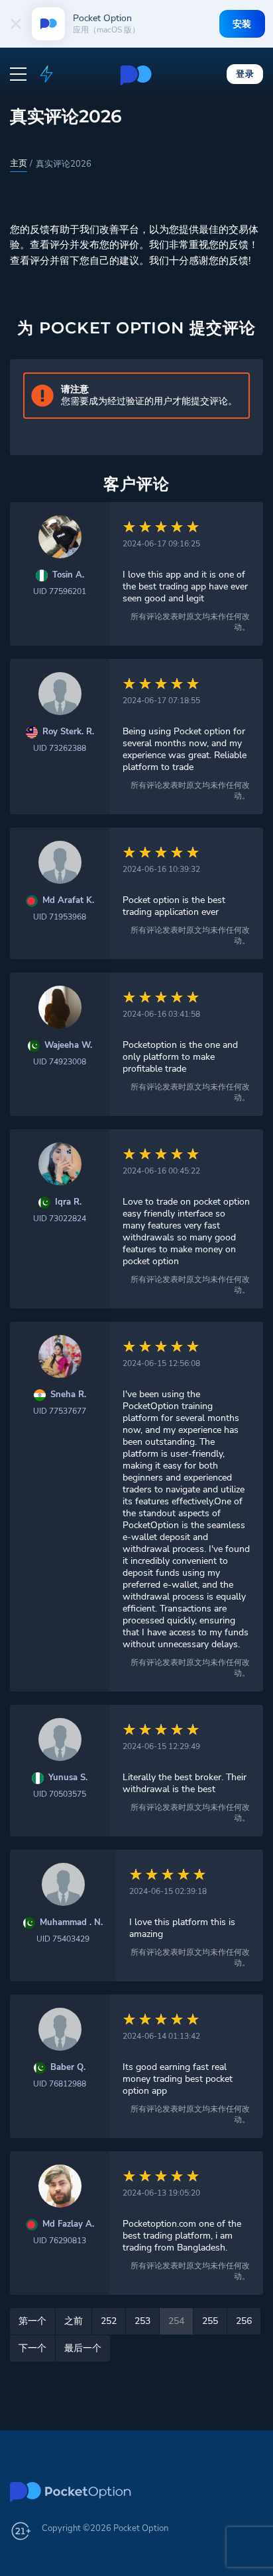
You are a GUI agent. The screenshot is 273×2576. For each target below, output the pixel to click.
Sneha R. (68, 1395)
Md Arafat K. (68, 901)
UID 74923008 (60, 1062)
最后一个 (83, 2348)
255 (210, 2321)
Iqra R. (68, 1202)
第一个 (32, 2321)
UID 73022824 (60, 1219)
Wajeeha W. (68, 1046)
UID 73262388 (60, 748)
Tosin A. (68, 575)
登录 (245, 73)
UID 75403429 (63, 1939)
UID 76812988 (60, 2084)
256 (244, 2321)
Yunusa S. (68, 1778)
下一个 (32, 2348)
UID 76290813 (60, 2241)
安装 (242, 24)
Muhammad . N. (71, 1923)
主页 (19, 163)
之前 (74, 2321)
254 (176, 2321)
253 (142, 2321)
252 (109, 2321)
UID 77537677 (60, 1411)
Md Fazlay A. (68, 2224)
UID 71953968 (60, 917)
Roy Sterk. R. (68, 732)
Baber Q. (68, 2068)
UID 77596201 (60, 591)
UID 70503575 (60, 1794)
